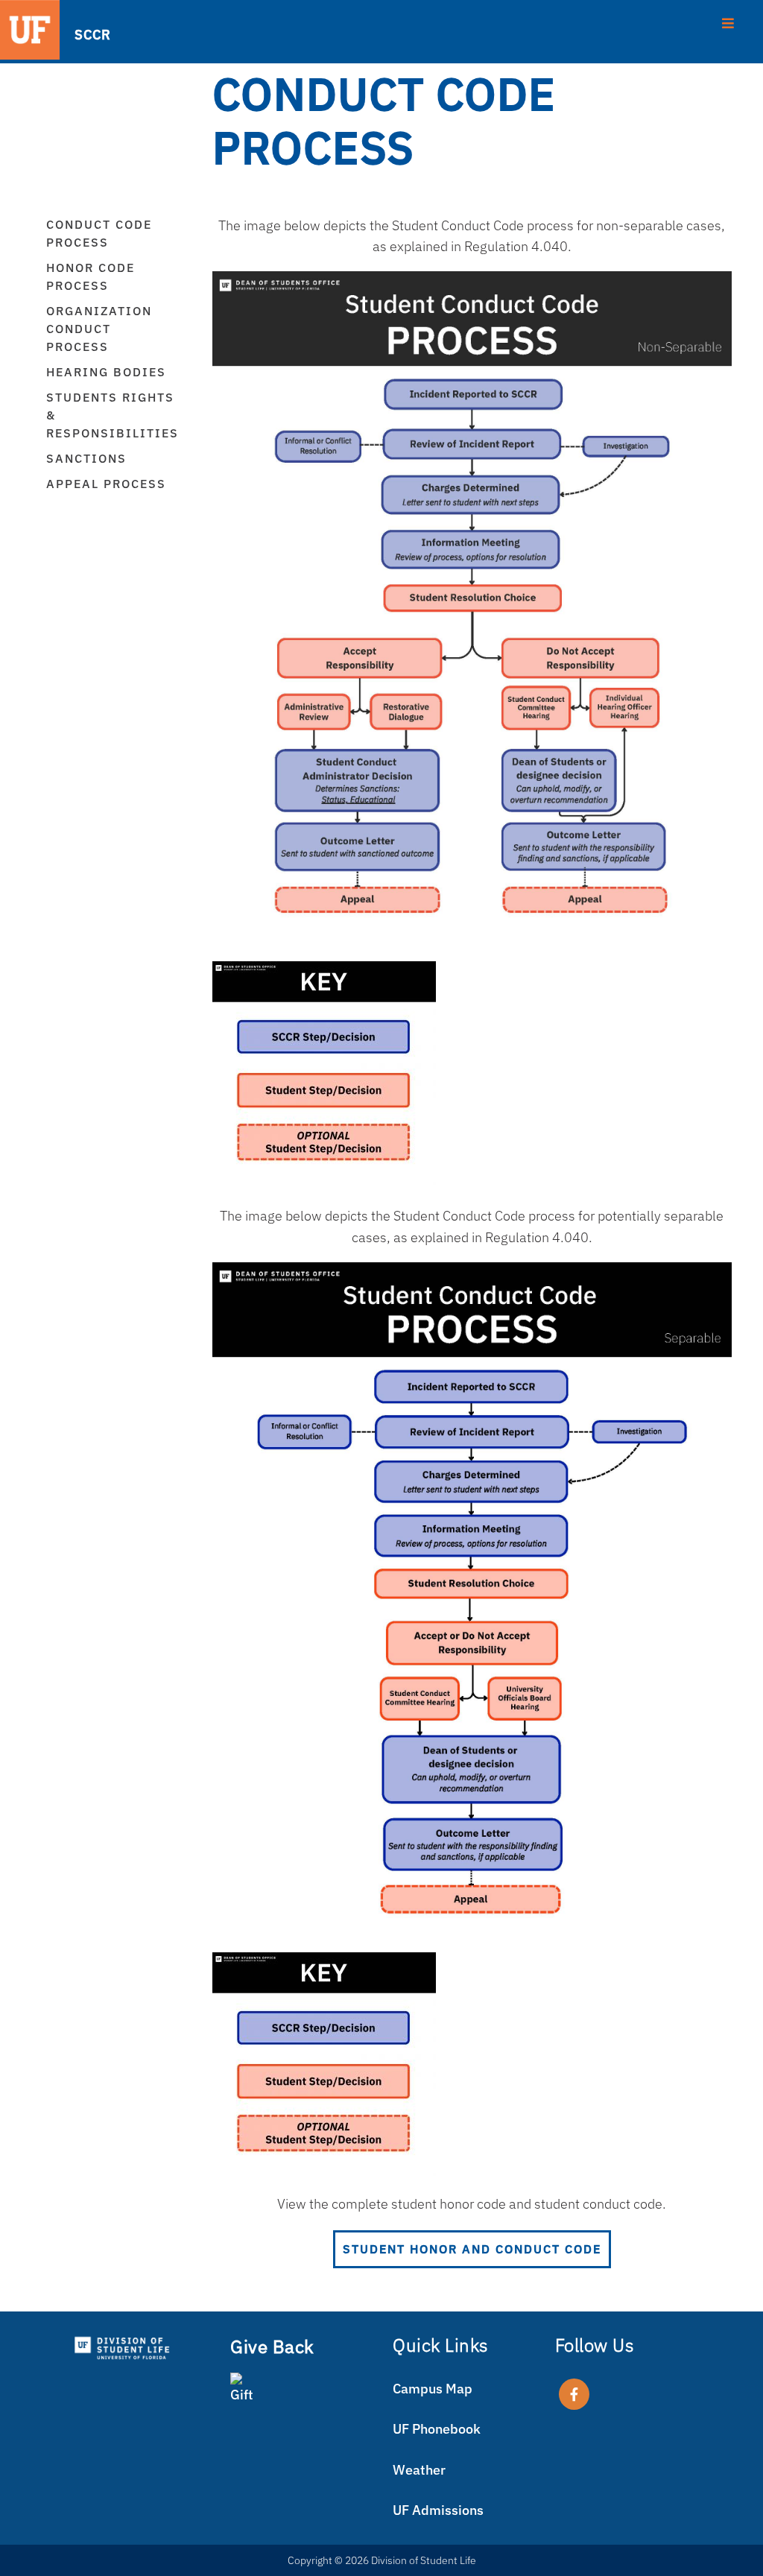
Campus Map (433, 2389)
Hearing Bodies (106, 372)
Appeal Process (106, 484)
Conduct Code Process (99, 233)
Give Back (272, 2346)
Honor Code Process (91, 276)
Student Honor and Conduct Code (472, 2249)
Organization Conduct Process (99, 329)
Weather (419, 2470)
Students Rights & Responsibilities (113, 415)
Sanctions (86, 458)
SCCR (86, 34)
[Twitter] (574, 2394)
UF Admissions (438, 2510)
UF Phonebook (437, 2429)
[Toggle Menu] (728, 22)
